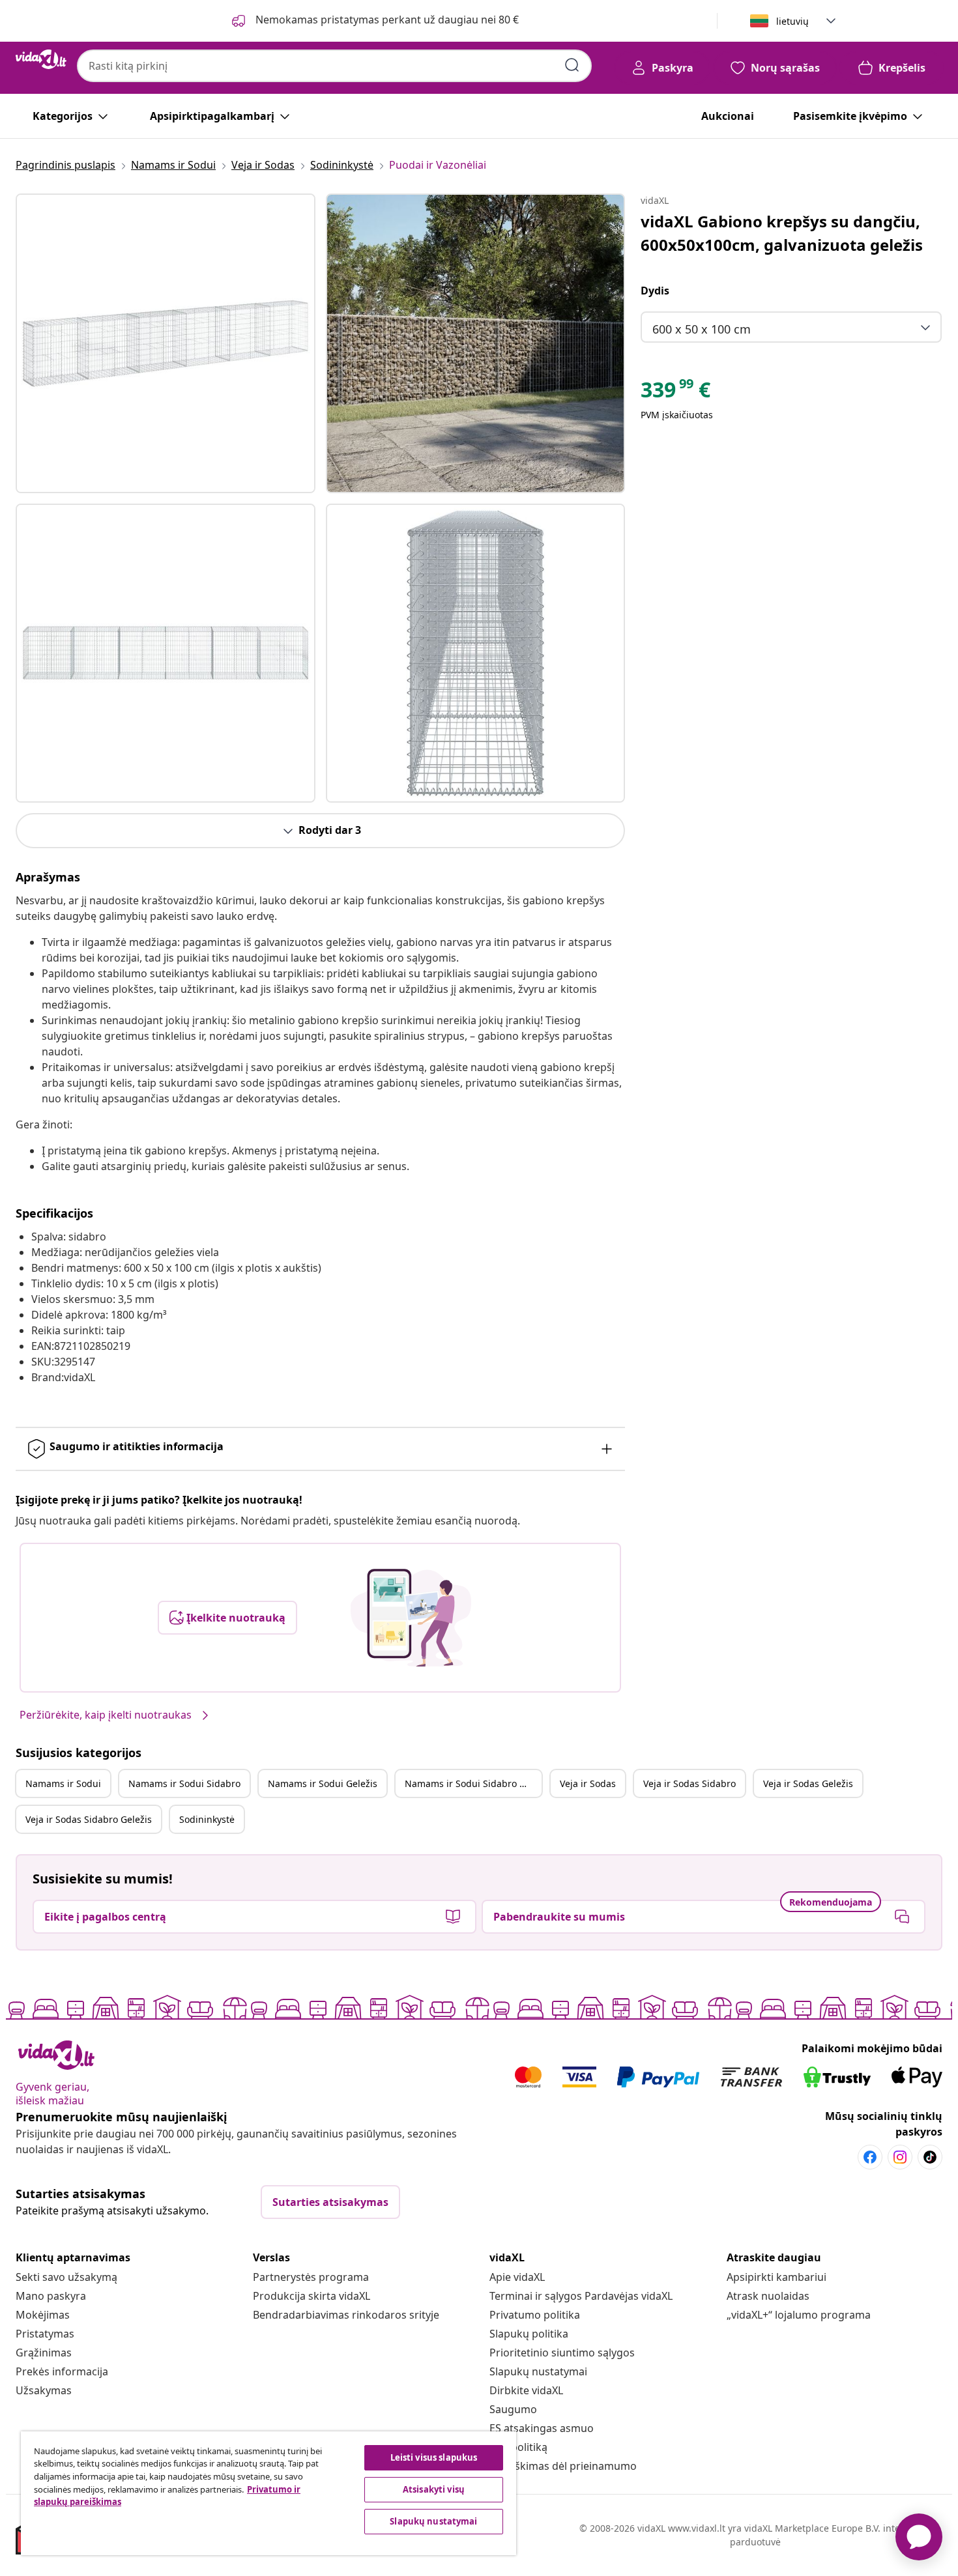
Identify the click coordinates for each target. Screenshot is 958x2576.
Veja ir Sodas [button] (588, 1783)
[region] (269, 2493)
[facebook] (870, 2157)
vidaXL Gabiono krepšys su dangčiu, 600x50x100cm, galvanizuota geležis (782, 233)
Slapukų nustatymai (538, 2371)
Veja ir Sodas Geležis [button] (808, 1783)
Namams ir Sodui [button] (63, 1783)
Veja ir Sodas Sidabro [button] (689, 1783)
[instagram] (900, 2157)
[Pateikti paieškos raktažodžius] (572, 65)
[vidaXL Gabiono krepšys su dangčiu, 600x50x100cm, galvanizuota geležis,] (166, 343)
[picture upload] (411, 1618)
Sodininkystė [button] (207, 1819)
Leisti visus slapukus (434, 2457)
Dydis (655, 291)
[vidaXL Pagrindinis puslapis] (41, 59)
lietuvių (792, 21)
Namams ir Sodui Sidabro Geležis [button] (473, 1783)
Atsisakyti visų (434, 2489)
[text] (675, 393)
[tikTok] (930, 2157)
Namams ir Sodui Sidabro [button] (184, 1783)
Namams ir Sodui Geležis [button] (323, 1783)
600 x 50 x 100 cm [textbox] (702, 329)
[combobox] (334, 66)
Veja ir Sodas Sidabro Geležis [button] (89, 1819)
